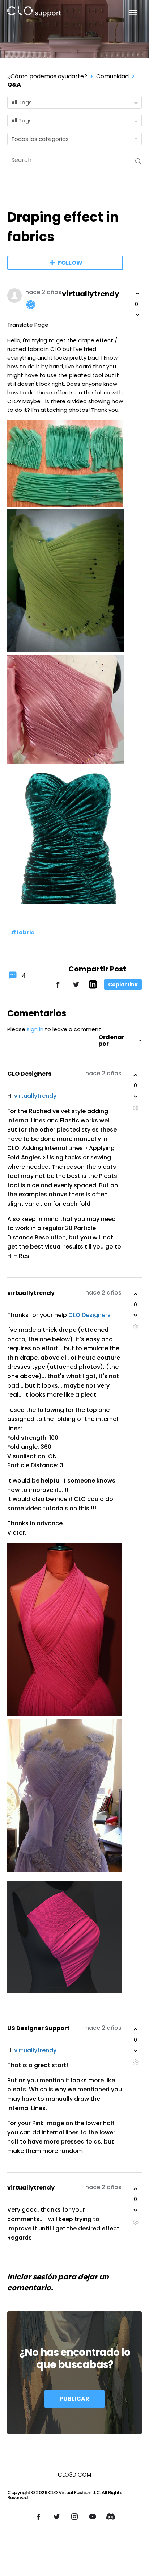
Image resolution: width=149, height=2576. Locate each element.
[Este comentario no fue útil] (136, 1096)
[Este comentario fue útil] (136, 1075)
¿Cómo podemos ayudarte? (47, 76)
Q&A (14, 85)
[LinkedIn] (93, 987)
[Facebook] (58, 988)
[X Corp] (76, 988)
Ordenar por (111, 1041)
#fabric (23, 932)
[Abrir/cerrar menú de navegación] (129, 13)
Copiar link (123, 984)
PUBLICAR (74, 2399)
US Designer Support (39, 2028)
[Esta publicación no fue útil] (137, 315)
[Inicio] (34, 13)
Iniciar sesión (32, 2277)
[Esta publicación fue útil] (137, 294)
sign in (35, 1029)
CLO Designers (29, 1074)
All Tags (22, 102)
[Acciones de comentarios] (135, 1108)
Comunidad (112, 76)
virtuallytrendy (91, 294)
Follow (70, 263)
